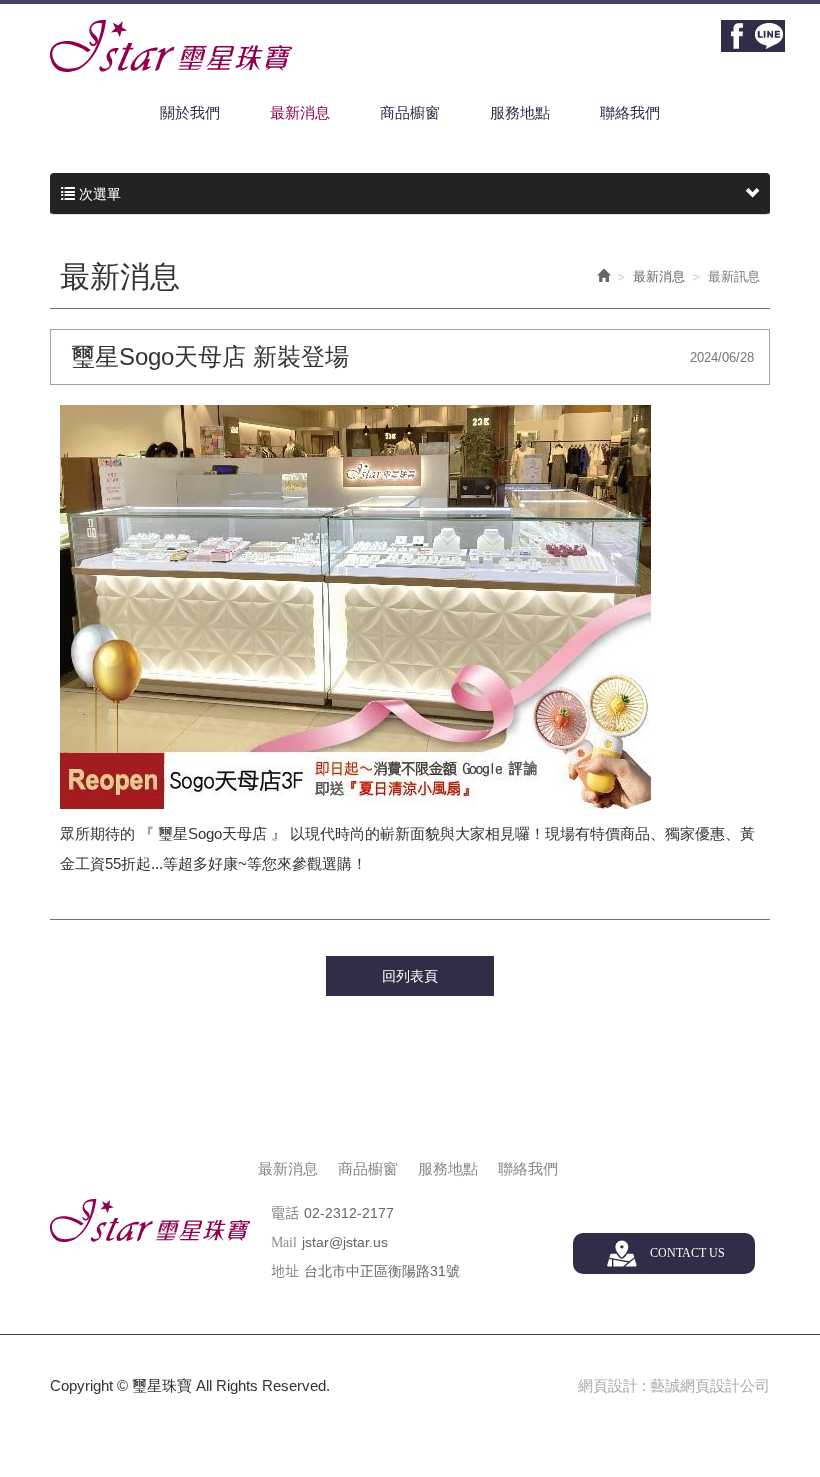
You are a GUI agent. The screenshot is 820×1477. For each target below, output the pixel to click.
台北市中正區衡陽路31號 (382, 1271)
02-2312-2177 (349, 1213)
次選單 (98, 194)
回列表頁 (410, 976)
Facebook (737, 36)
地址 (285, 1271)
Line (769, 36)
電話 (285, 1213)
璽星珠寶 (171, 46)
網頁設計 (608, 1385)
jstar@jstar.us (345, 1242)
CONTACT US (687, 1253)
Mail (284, 1242)
